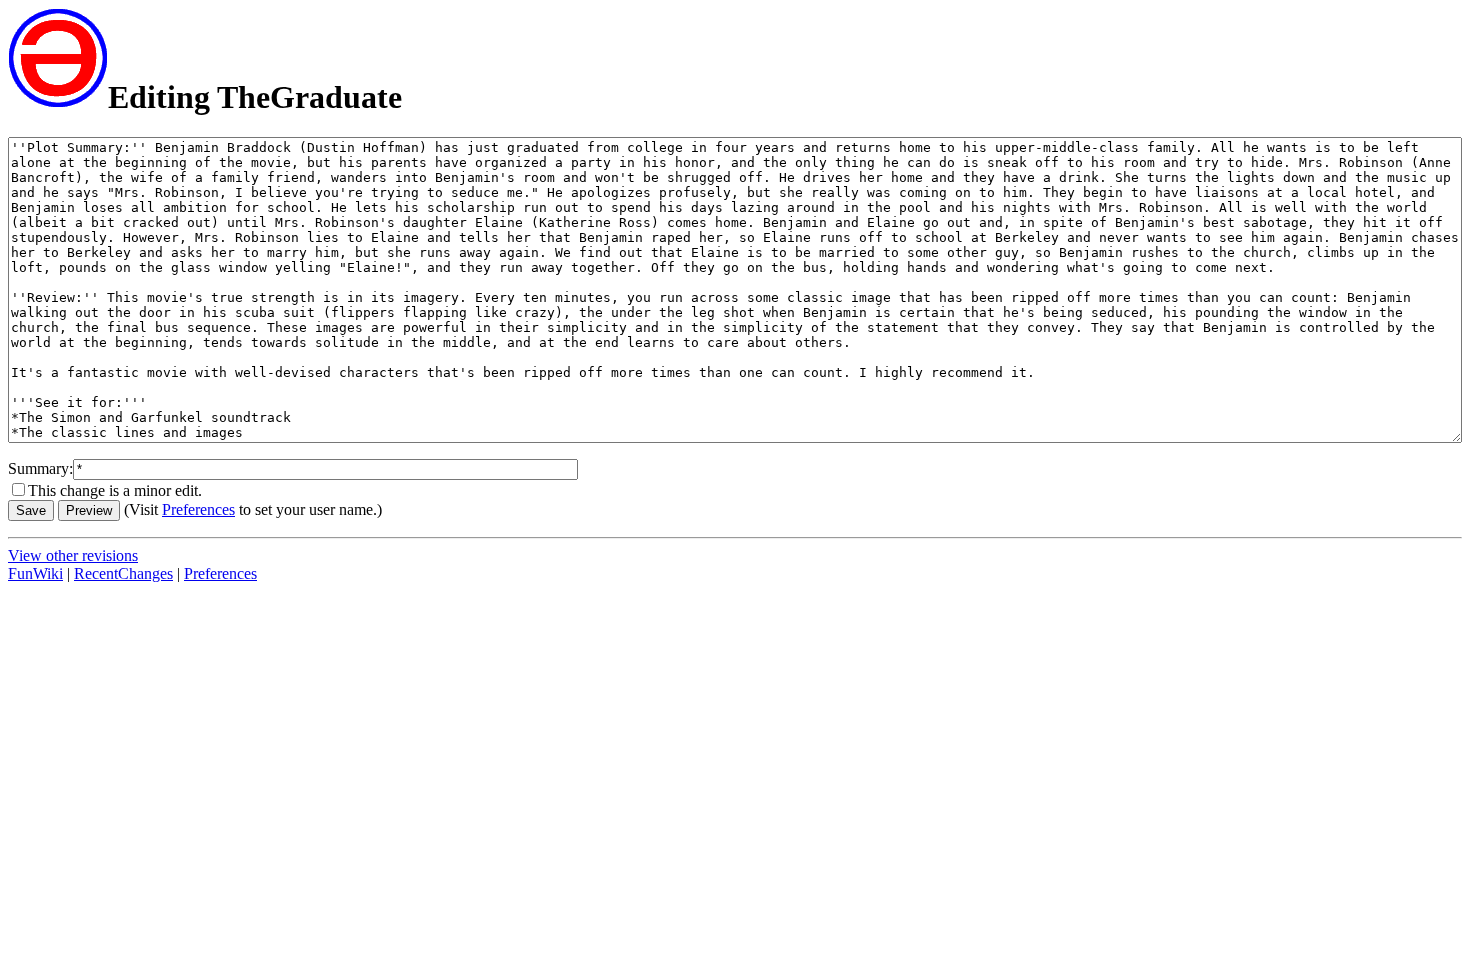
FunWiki (35, 573)
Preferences (198, 509)
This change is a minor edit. (115, 490)
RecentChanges (123, 573)
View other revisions (73, 555)
